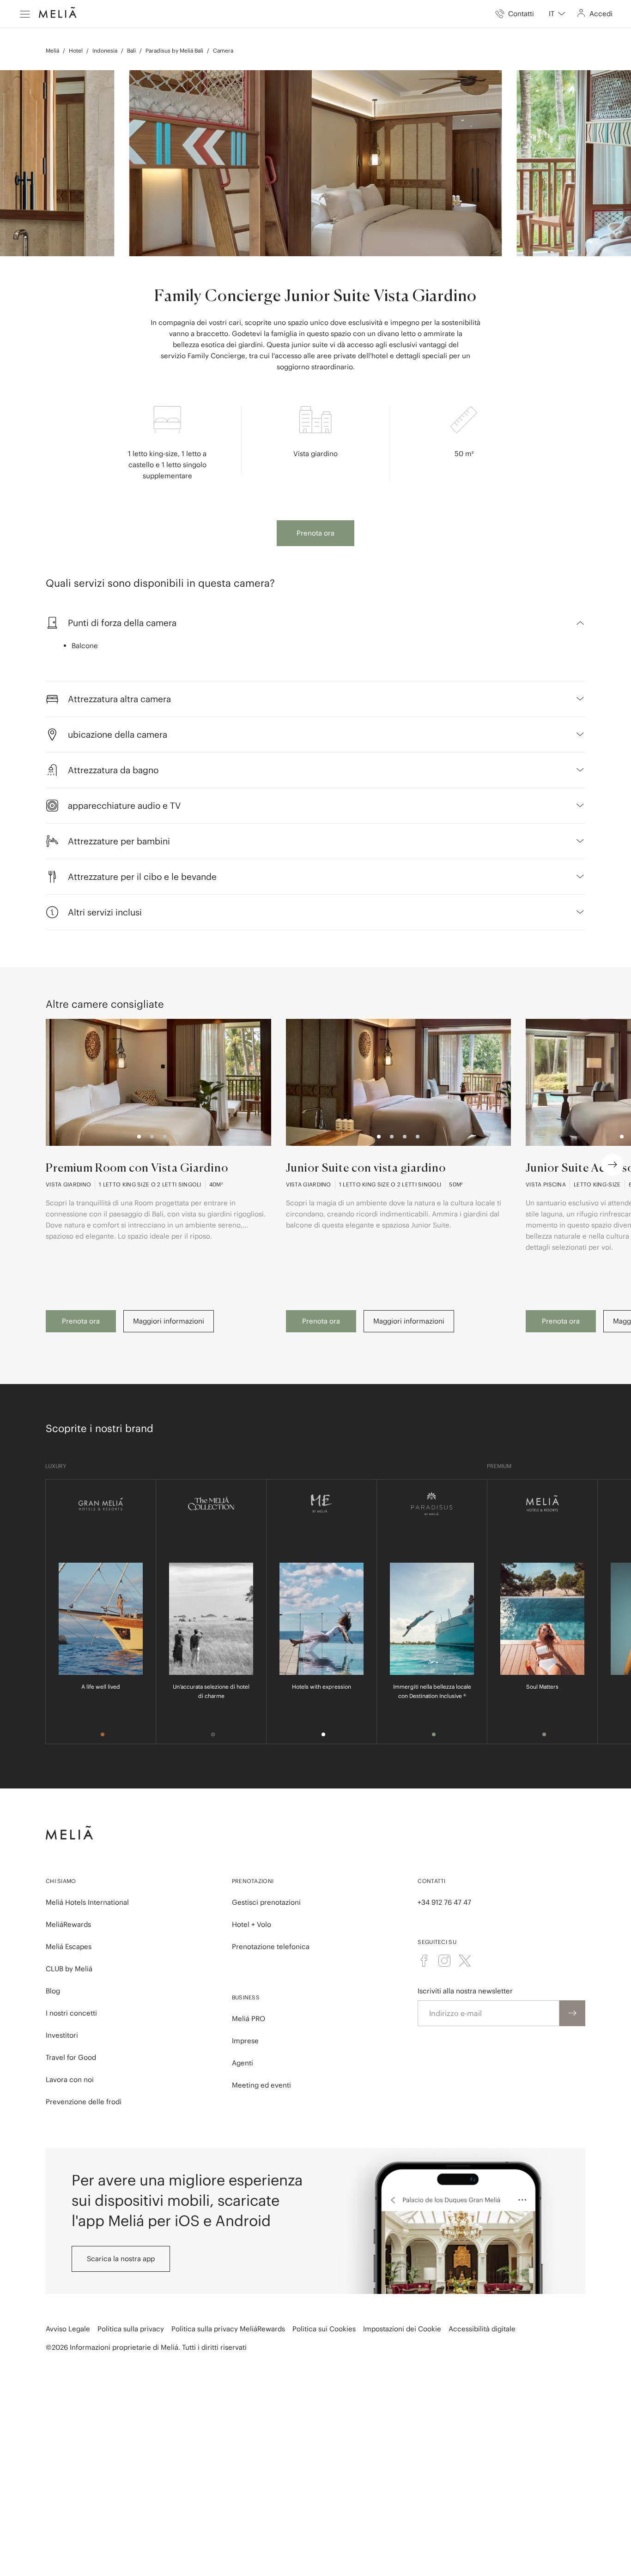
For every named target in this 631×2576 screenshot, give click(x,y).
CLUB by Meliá (69, 1969)
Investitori (62, 2035)
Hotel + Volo (252, 1924)
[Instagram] (444, 1961)
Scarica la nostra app (121, 2259)
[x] (465, 1961)
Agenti (243, 2063)
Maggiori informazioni (169, 1321)
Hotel (76, 51)
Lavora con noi (70, 2079)
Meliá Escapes (69, 1947)
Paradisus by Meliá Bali (174, 51)
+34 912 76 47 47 (444, 1902)
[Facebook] (424, 1961)
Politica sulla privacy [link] (131, 2329)
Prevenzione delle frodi (84, 2102)
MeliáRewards (68, 1924)
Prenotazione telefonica (271, 1947)
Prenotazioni (253, 1881)
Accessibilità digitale (482, 2329)
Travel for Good (71, 2057)
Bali (131, 51)
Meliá (52, 51)
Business (246, 1997)
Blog (53, 1991)
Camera (223, 51)
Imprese (245, 2041)
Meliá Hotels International (87, 1902)
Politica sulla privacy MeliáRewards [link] (228, 2329)
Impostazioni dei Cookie (402, 2329)
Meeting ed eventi (261, 2085)
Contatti (431, 1881)
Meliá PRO (249, 2019)
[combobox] (557, 14)
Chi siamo (61, 1881)
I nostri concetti (71, 2013)
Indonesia (105, 51)
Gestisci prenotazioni (266, 1902)
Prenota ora (315, 533)
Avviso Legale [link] (68, 2329)
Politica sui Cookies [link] (324, 2329)
